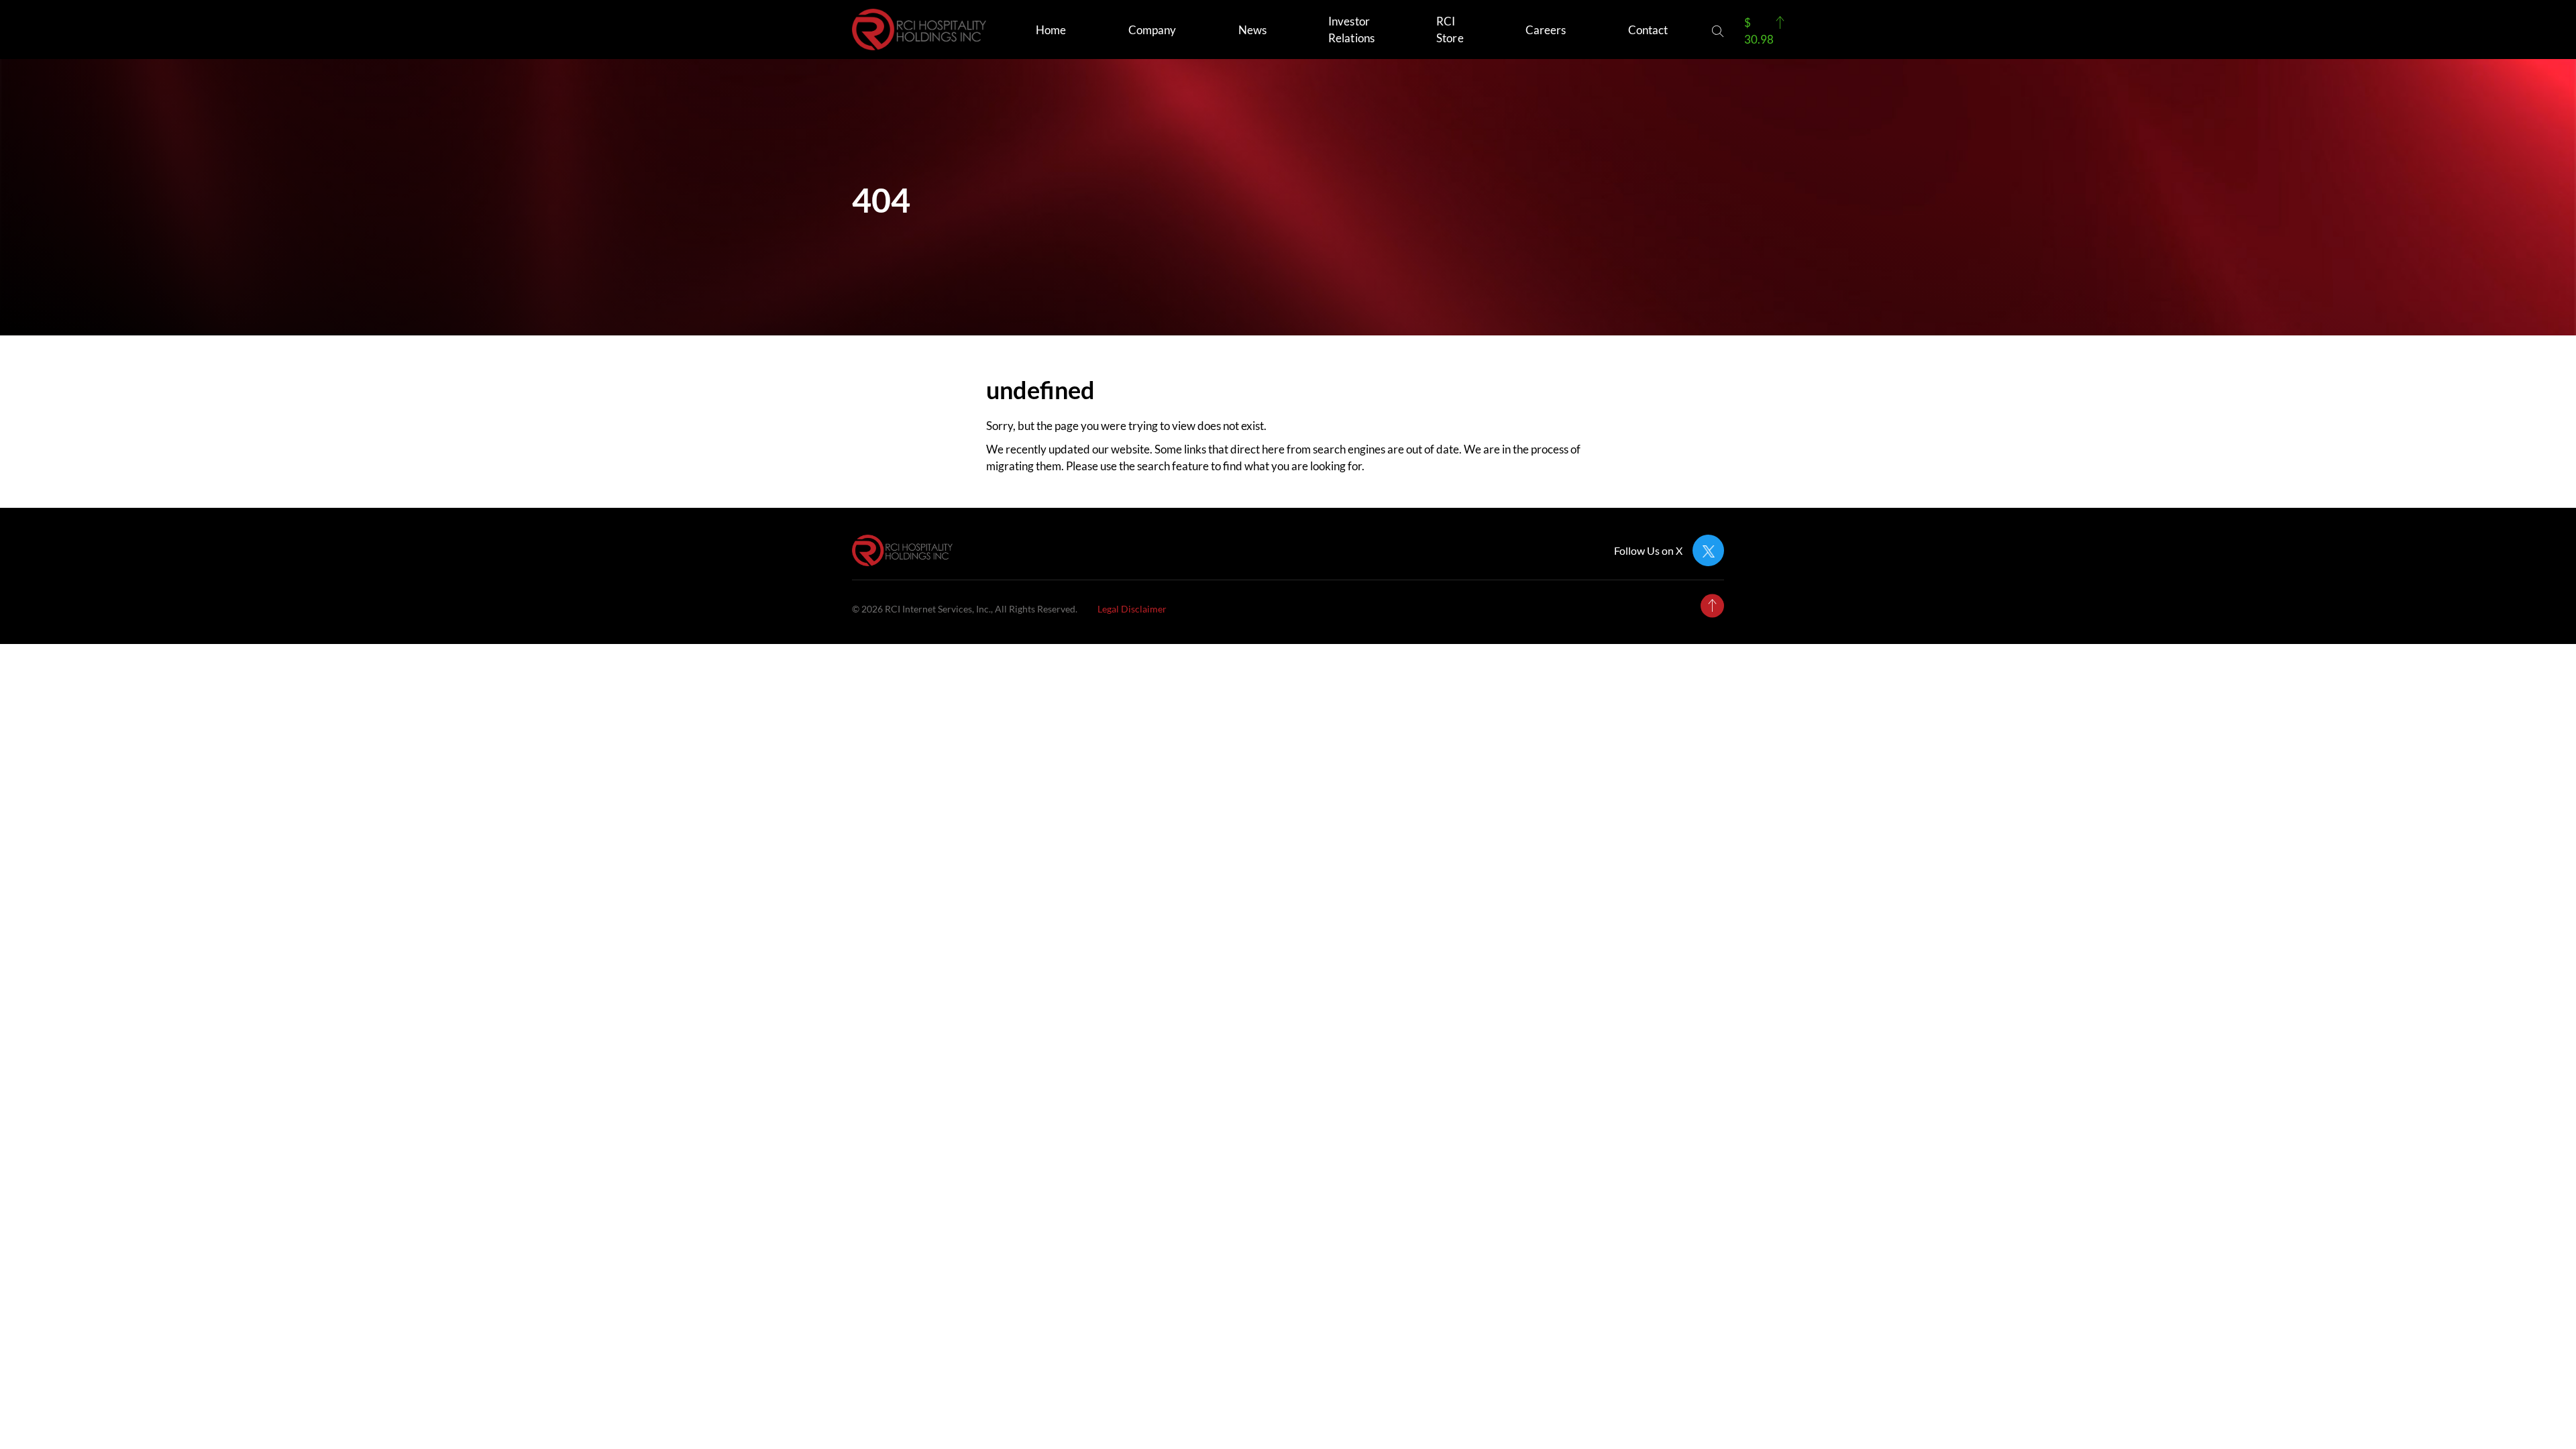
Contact (1648, 30)
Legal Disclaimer (1132, 609)
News (1252, 30)
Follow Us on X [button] (1648, 551)
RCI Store (1450, 30)
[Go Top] (1712, 605)
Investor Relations (1351, 30)
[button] (1718, 31)
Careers (1546, 30)
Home (1051, 30)
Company (1152, 30)
